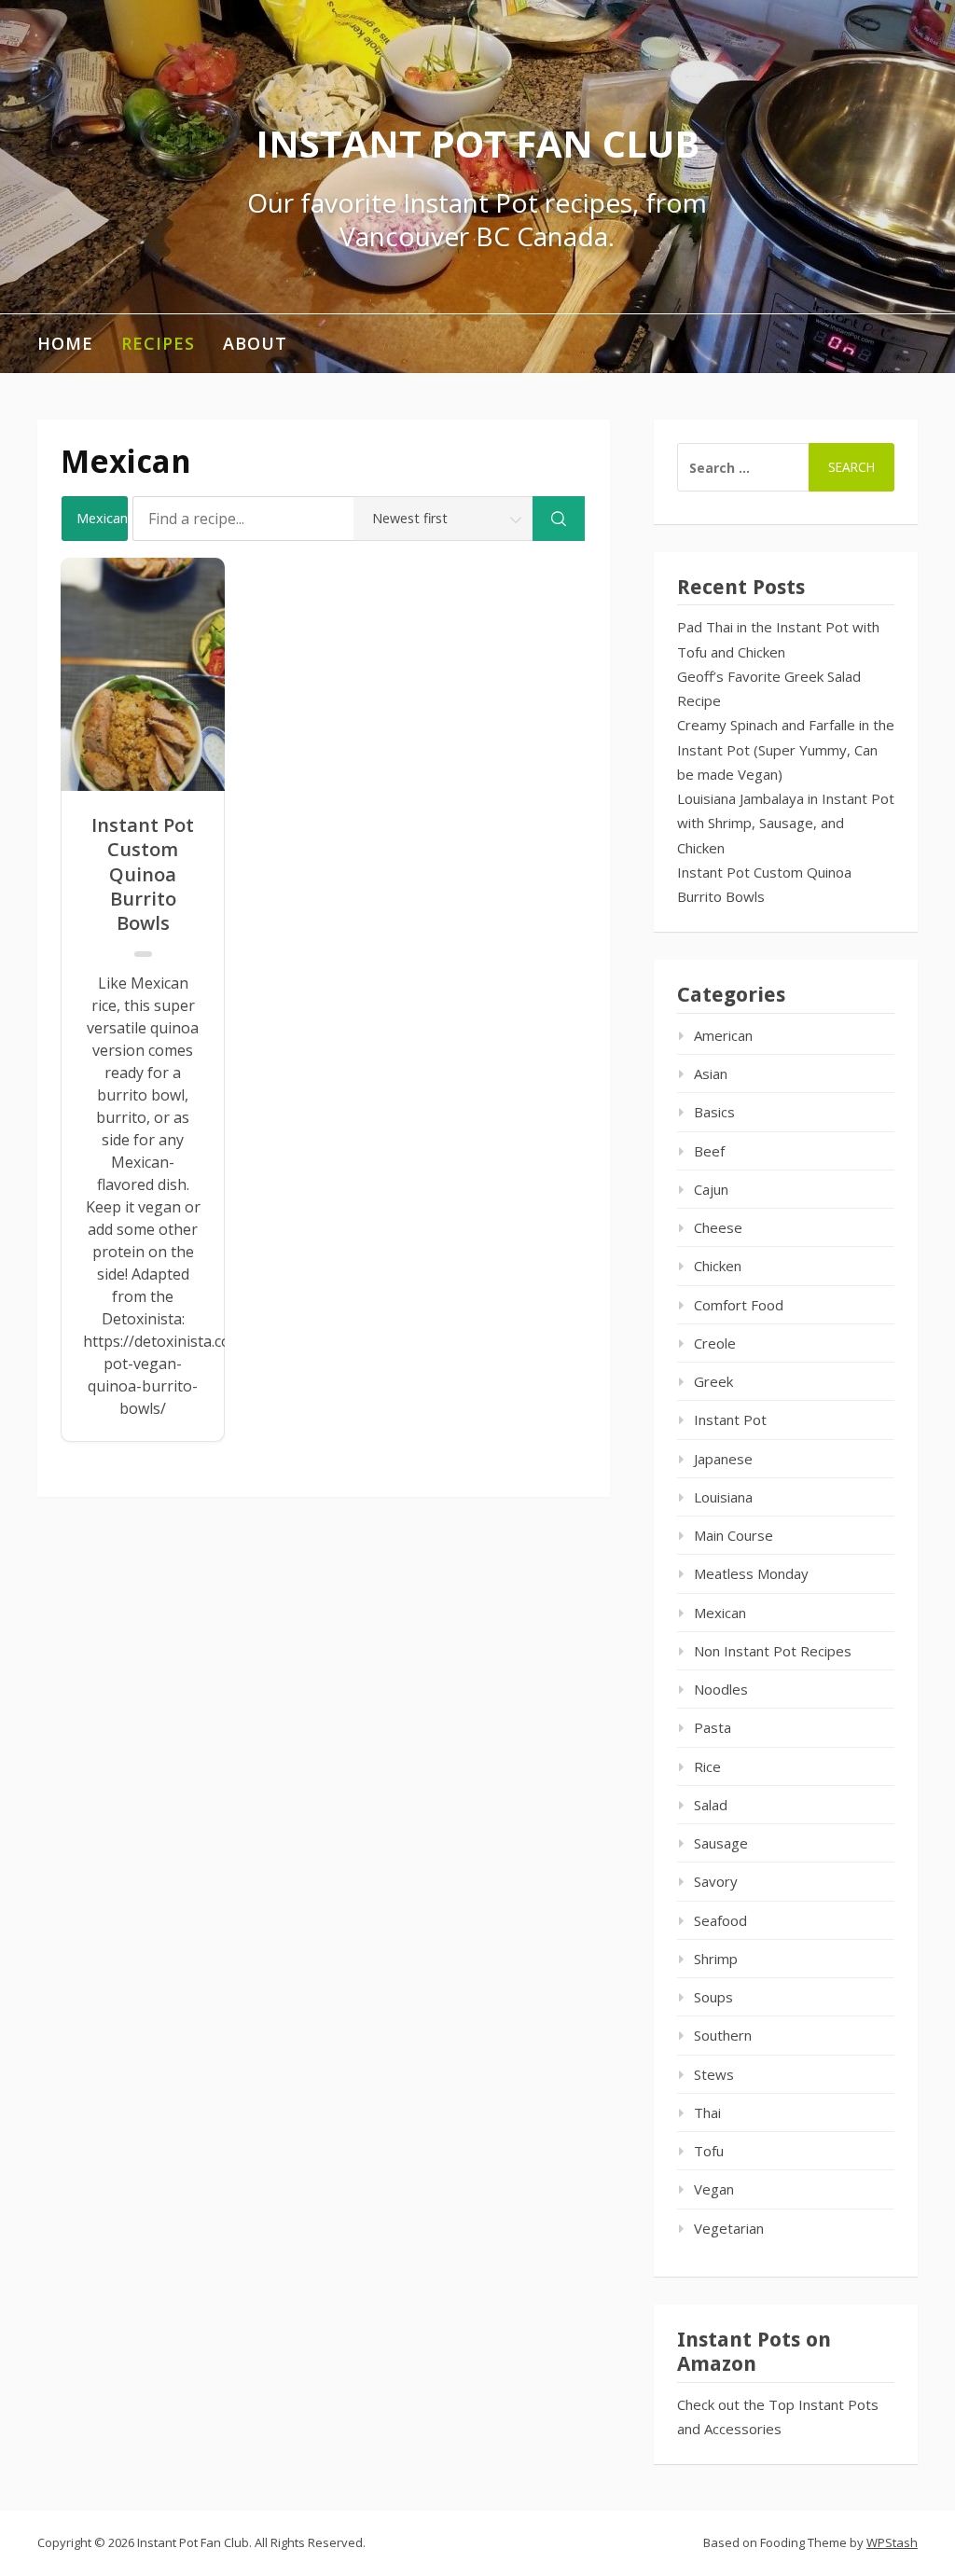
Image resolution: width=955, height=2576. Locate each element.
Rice (707, 1766)
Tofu (709, 2151)
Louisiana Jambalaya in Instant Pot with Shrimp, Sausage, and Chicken (786, 823)
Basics (714, 1112)
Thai (707, 2112)
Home (65, 343)
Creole (715, 1343)
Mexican (720, 1613)
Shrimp (716, 1959)
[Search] (559, 519)
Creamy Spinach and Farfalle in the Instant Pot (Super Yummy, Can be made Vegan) (786, 749)
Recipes (158, 343)
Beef (709, 1151)
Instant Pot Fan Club (477, 143)
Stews (714, 2074)
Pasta (713, 1727)
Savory (716, 1881)
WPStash (892, 2542)
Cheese (718, 1227)
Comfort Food (739, 1305)
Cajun (711, 1189)
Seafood (720, 1920)
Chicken (718, 1266)
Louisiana (723, 1497)
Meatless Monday (751, 1573)
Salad (711, 1805)
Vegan (714, 2189)
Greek (713, 1381)
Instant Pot (730, 1420)
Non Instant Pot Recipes (773, 1651)
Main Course (734, 1535)
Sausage (721, 1843)
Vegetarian (729, 2228)
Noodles (721, 1689)
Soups (713, 1997)
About (255, 343)
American (723, 1035)
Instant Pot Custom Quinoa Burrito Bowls (143, 875)
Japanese (723, 1459)
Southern (723, 2035)
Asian (711, 1073)
